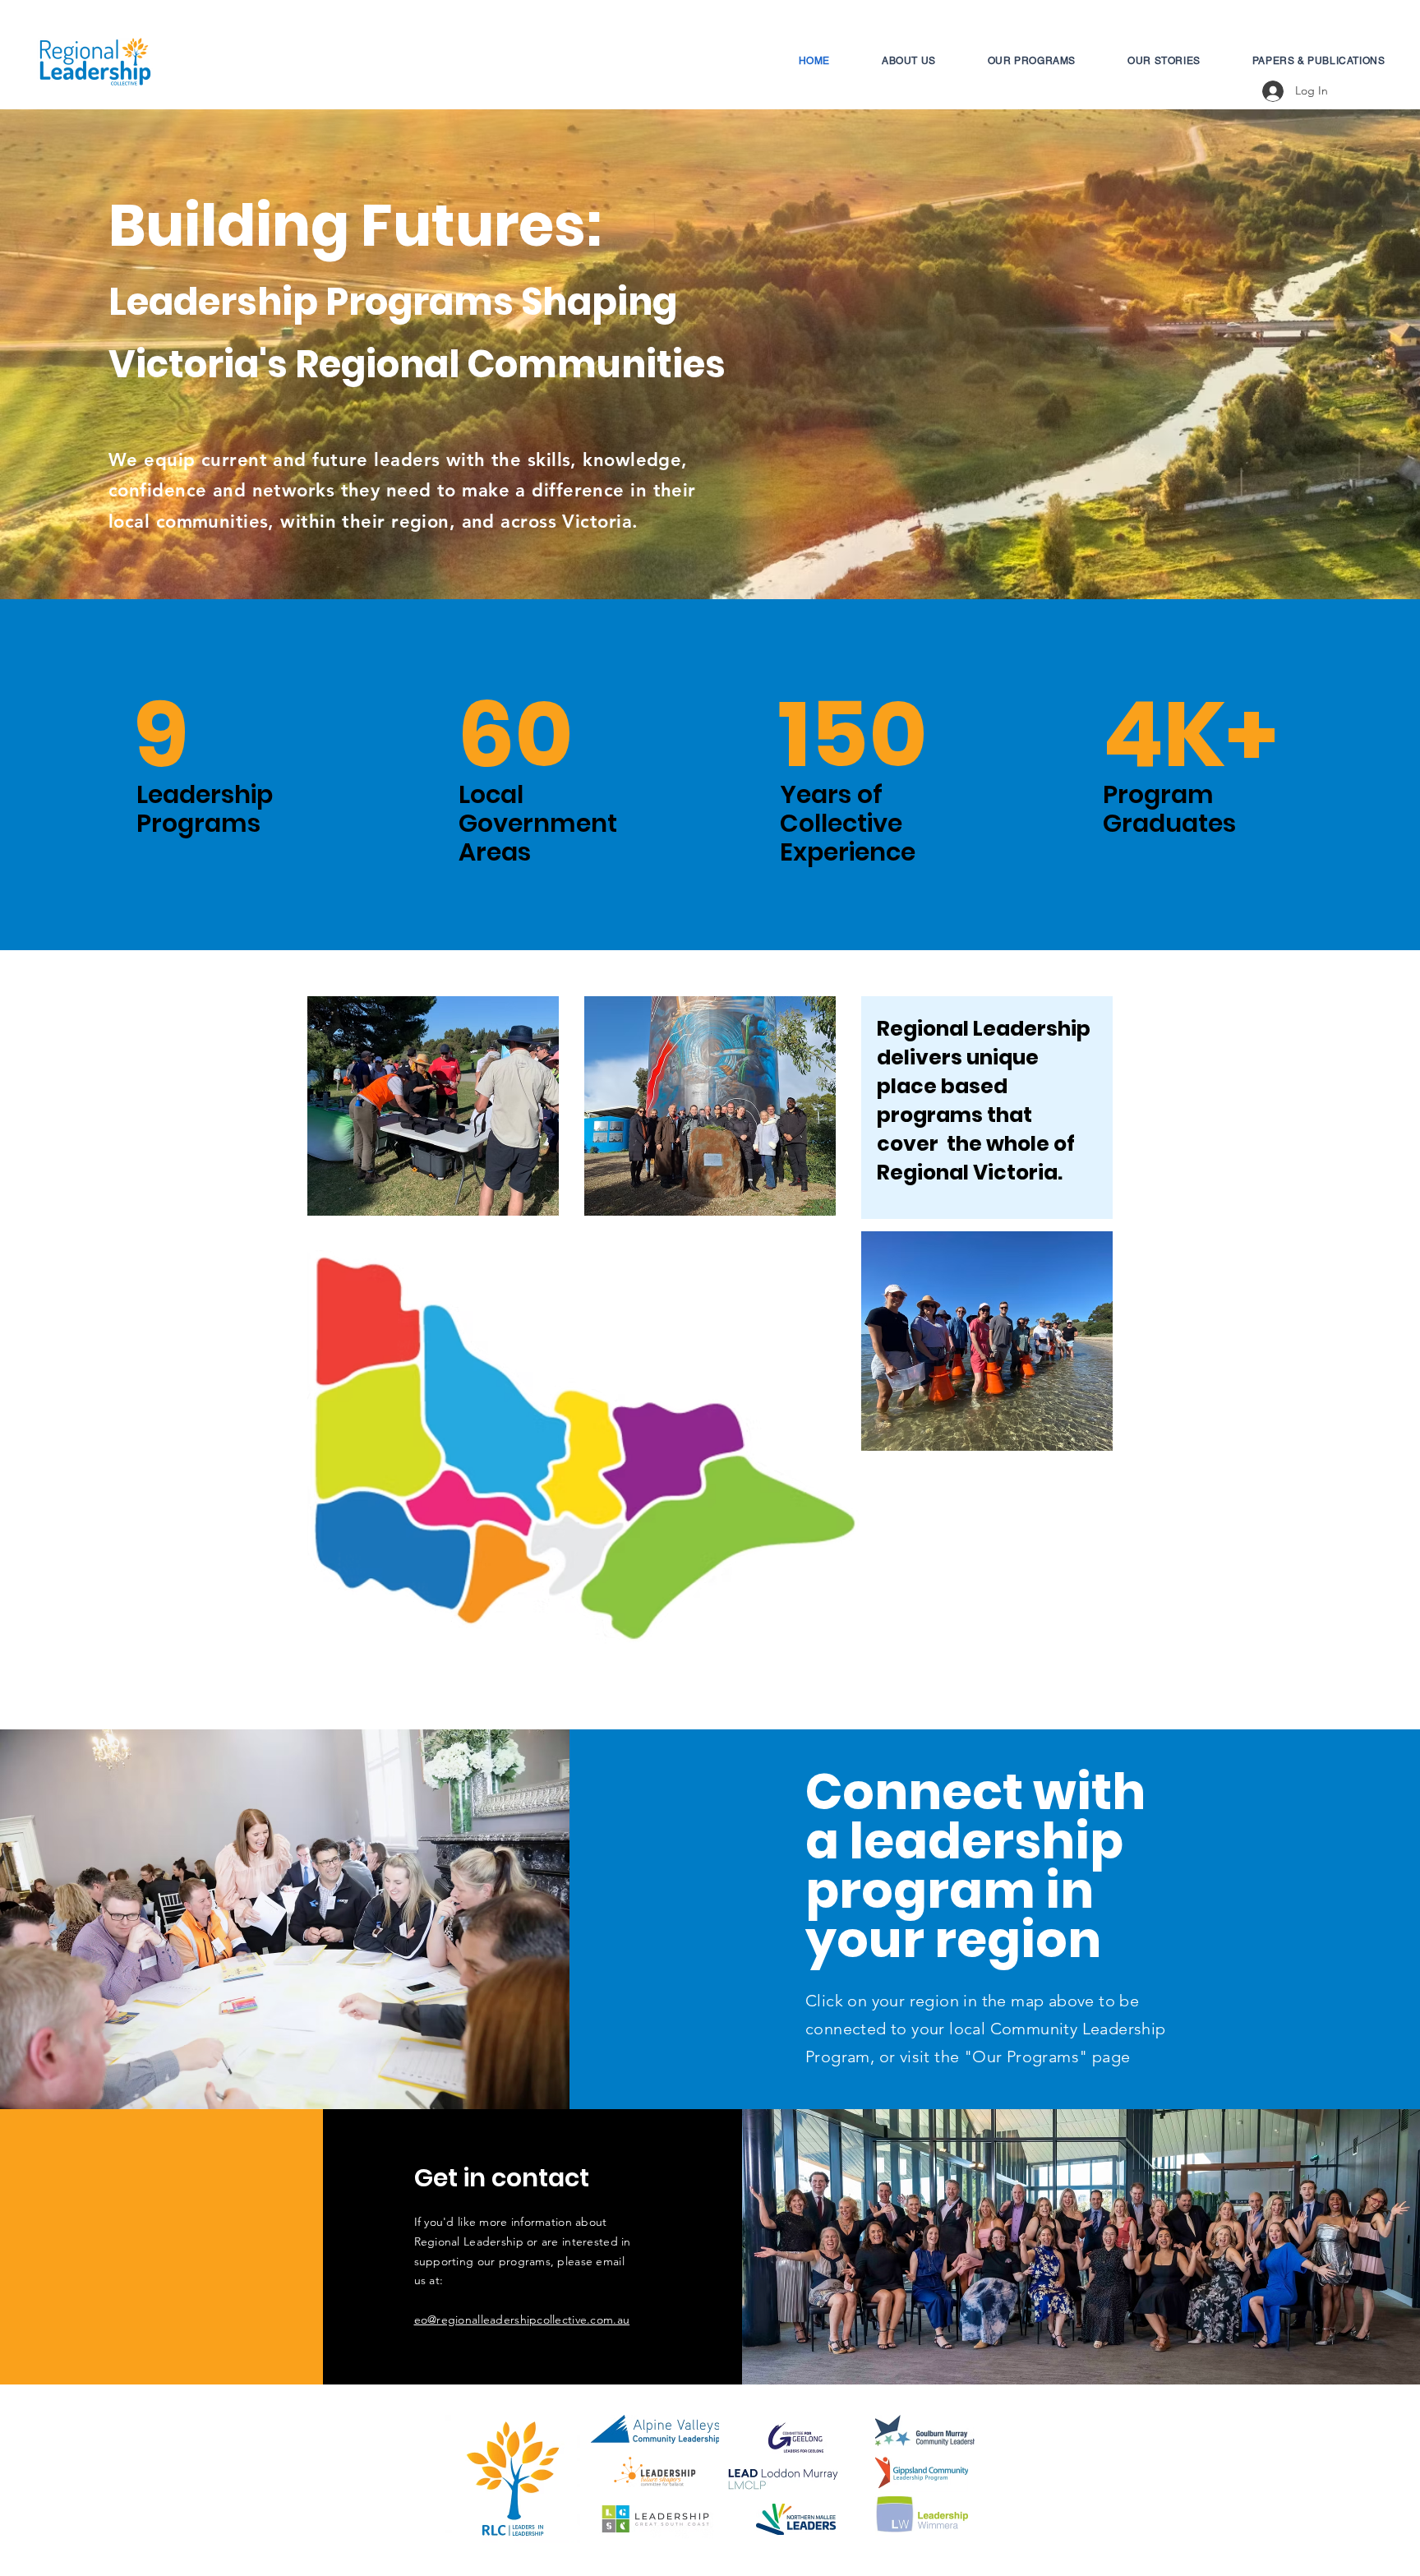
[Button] (495, 1408)
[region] (725, 1545)
